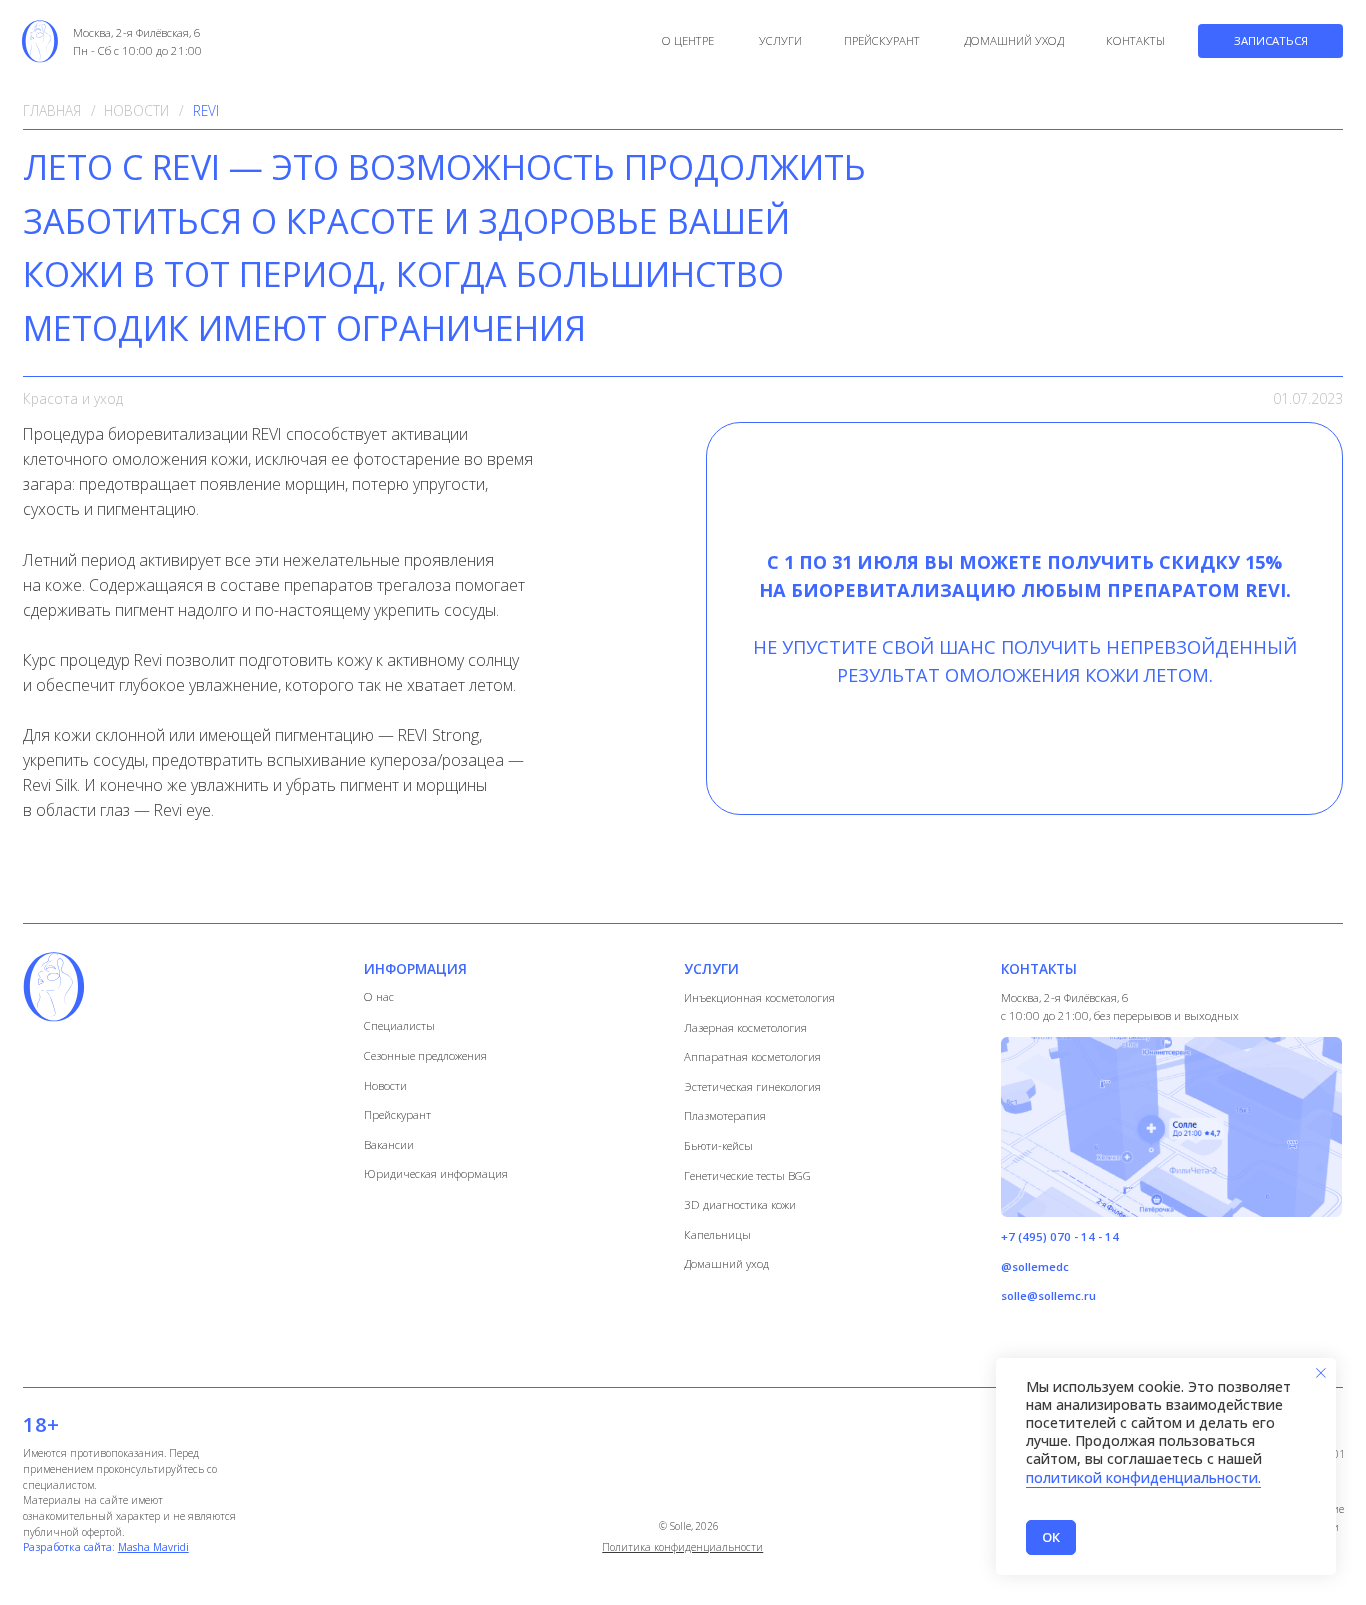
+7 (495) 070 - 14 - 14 (1060, 1236)
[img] (40, 40)
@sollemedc (1035, 1266)
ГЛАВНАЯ (52, 110)
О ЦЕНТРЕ (688, 40)
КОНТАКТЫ (1135, 40)
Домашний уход (726, 1263)
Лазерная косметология (745, 1027)
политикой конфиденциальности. (1143, 1477)
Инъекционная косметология (759, 997)
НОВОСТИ (136, 110)
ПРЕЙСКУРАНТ (882, 40)
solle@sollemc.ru (1048, 1295)
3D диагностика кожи (740, 1204)
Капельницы (717, 1234)
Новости (385, 1085)
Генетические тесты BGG (747, 1175)
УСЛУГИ (780, 40)
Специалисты (399, 1025)
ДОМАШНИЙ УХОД (1014, 40)
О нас (379, 996)
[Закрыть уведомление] (1321, 1373)
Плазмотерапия (725, 1115)
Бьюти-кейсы (718, 1145)
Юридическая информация (436, 1173)
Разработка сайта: (106, 1547)
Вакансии (389, 1144)
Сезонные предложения (425, 1055)
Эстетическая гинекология (752, 1086)
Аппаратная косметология (752, 1056)
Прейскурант (397, 1114)
